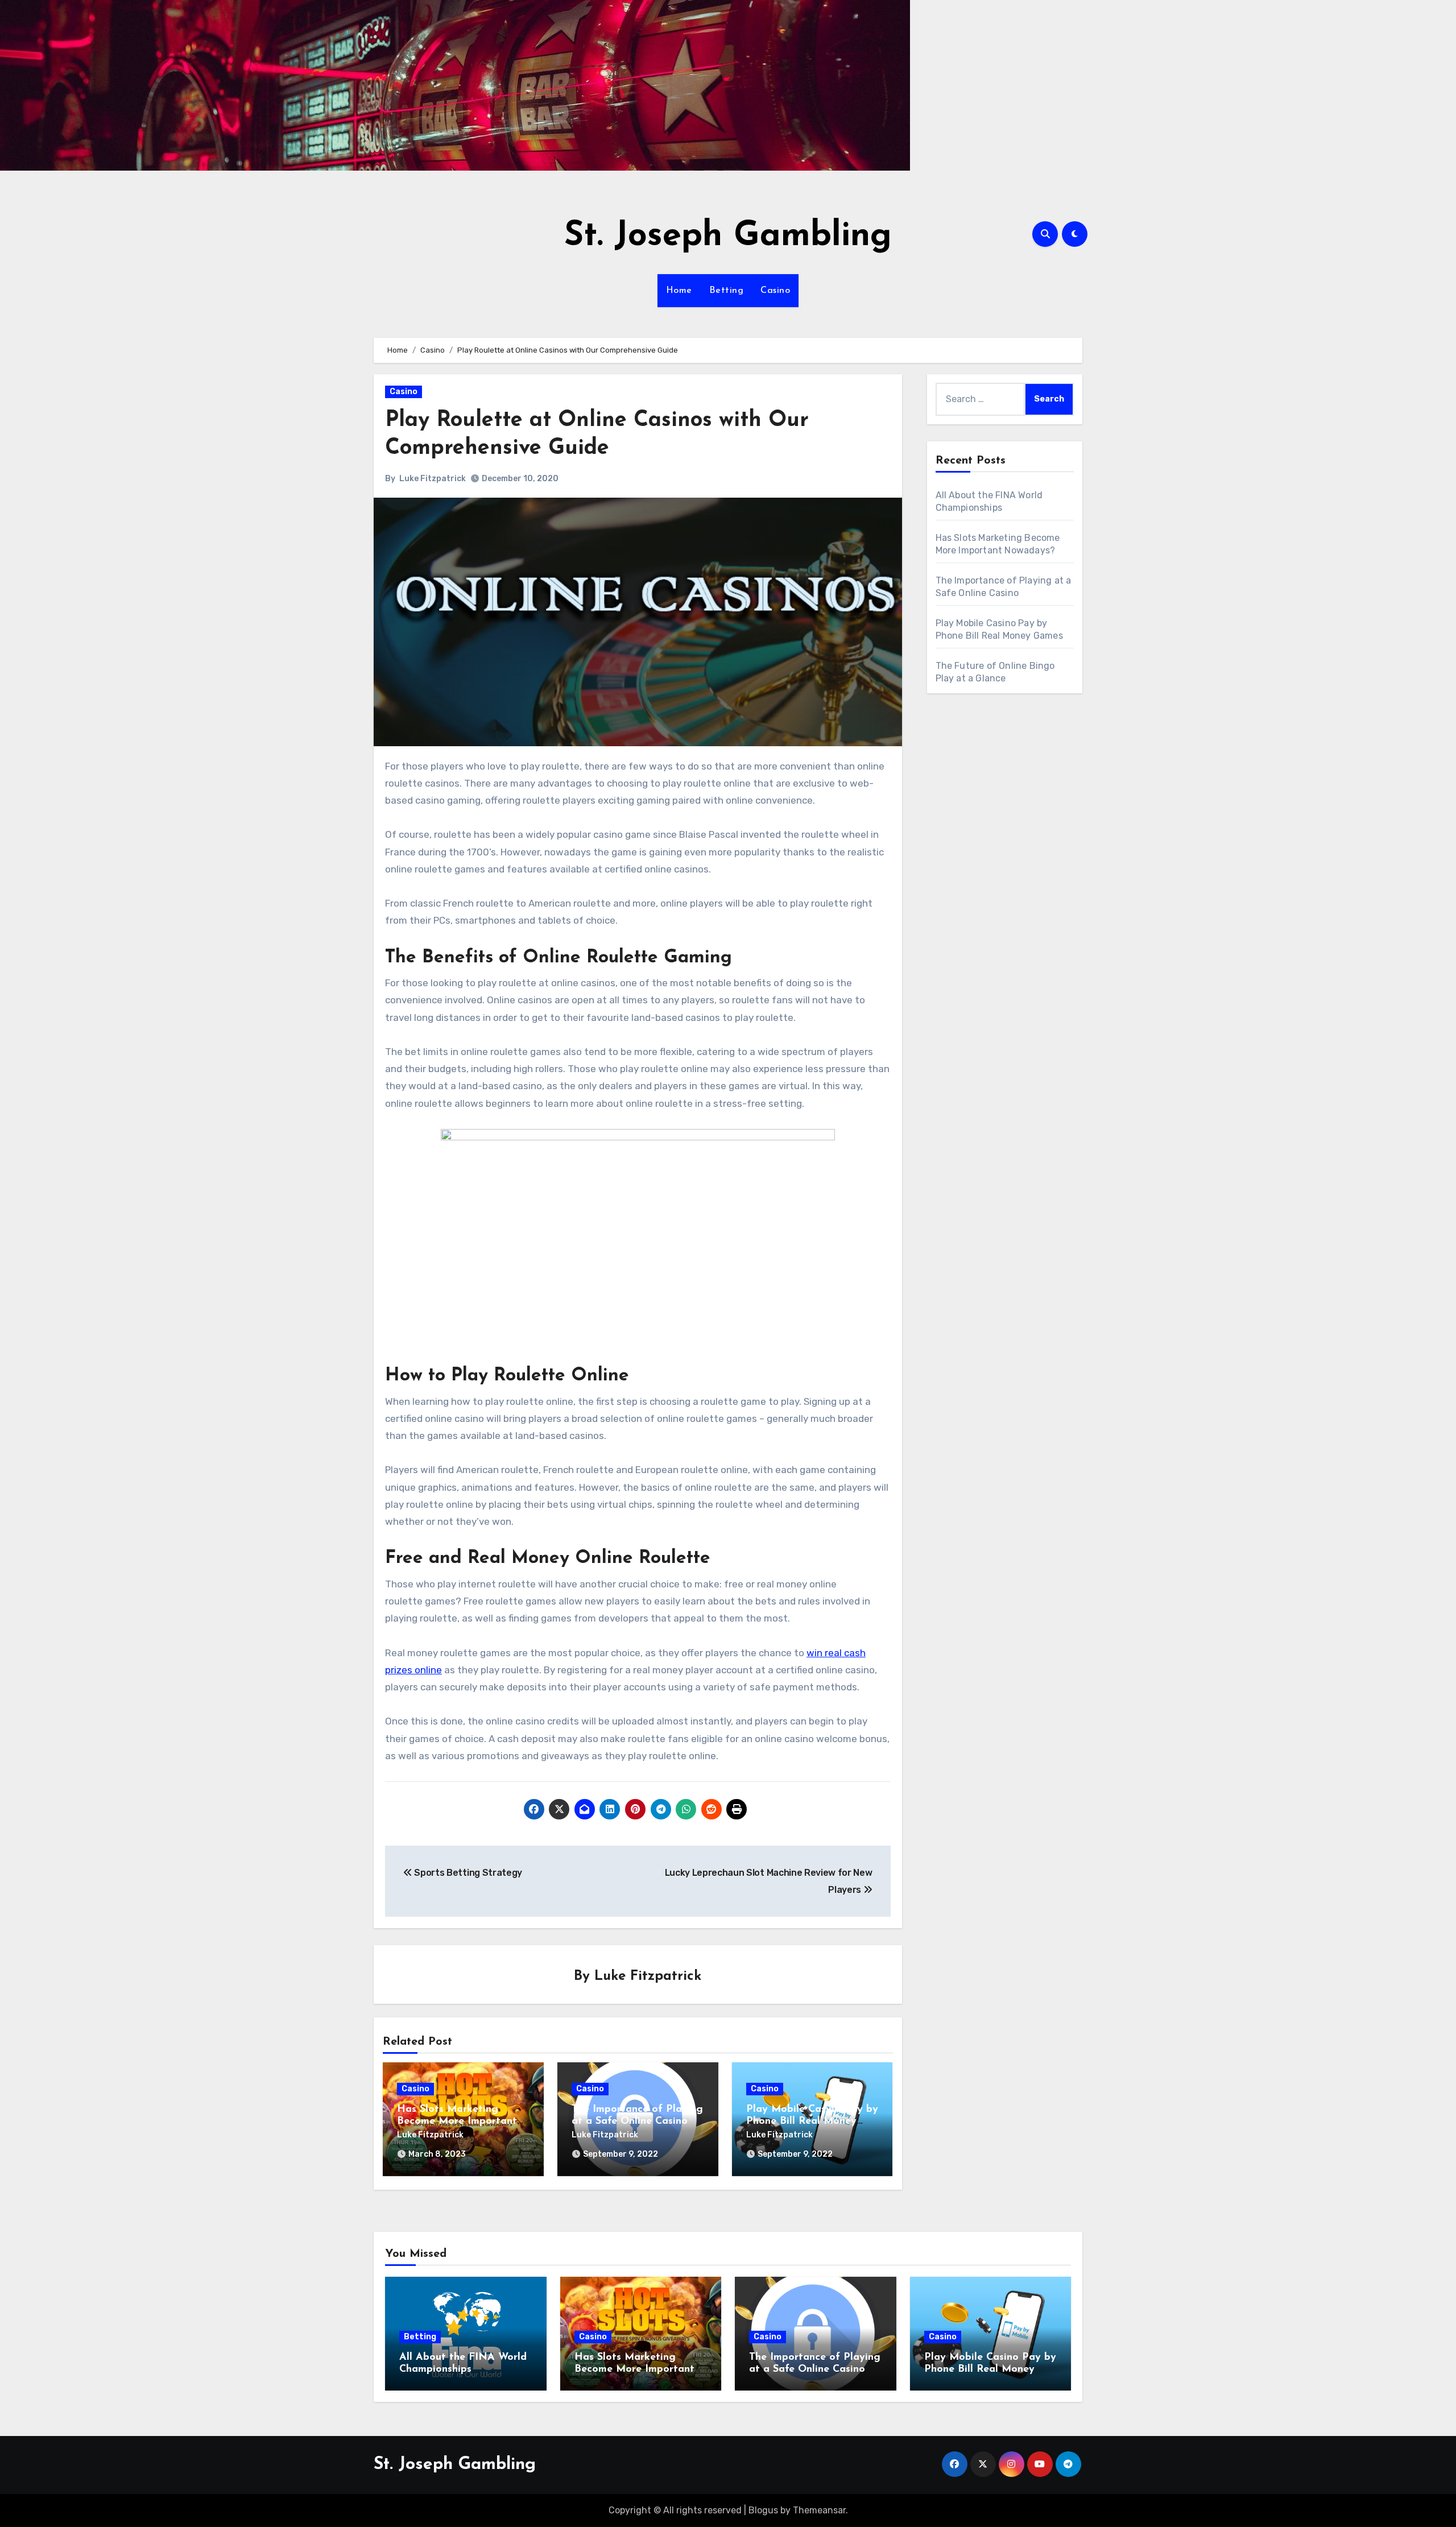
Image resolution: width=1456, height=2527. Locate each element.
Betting (727, 291)
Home (679, 291)
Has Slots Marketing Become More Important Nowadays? (457, 2122)
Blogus (763, 2510)
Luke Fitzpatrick (433, 479)
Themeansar (819, 2510)
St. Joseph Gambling (728, 237)
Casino (775, 291)
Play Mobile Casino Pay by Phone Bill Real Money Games (812, 2122)
